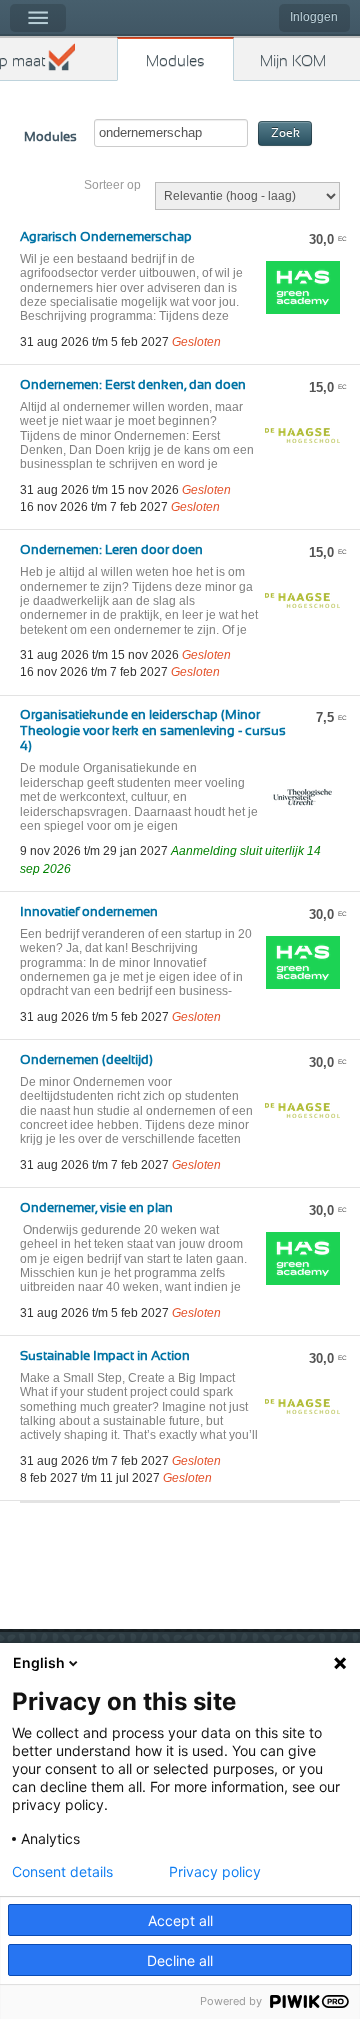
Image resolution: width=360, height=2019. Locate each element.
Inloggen (314, 17)
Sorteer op (112, 185)
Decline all (180, 1960)
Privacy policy (215, 1872)
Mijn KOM (293, 61)
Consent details (62, 1872)
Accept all (180, 1920)
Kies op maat (23, 61)
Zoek (285, 133)
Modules (175, 61)
